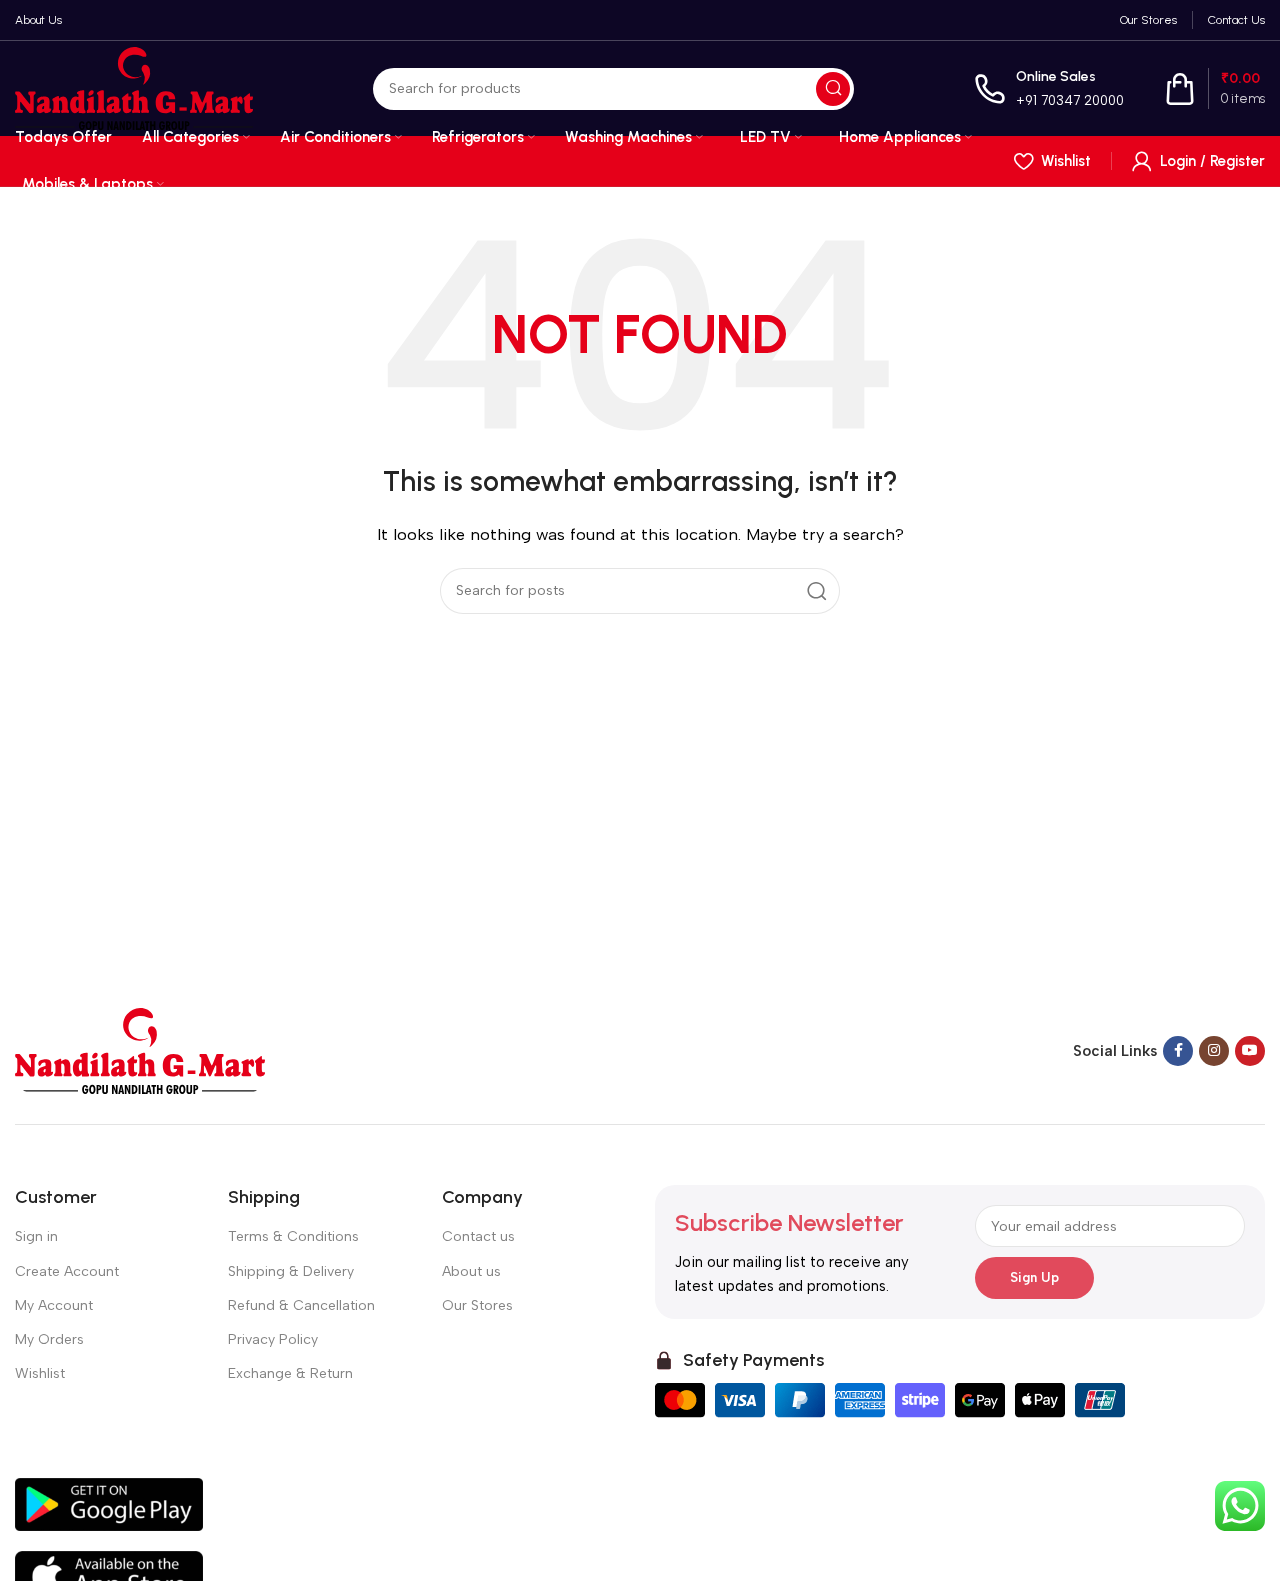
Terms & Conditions (293, 1236)
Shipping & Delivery (291, 1271)
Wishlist (40, 1373)
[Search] (833, 89)
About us (471, 1271)
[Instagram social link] (1214, 1051)
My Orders (49, 1339)
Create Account (67, 1271)
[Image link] (140, 1050)
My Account (54, 1305)
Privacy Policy (273, 1339)
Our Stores (477, 1305)
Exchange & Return (290, 1373)
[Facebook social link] (1178, 1051)
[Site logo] (134, 87)
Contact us (478, 1236)
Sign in (36, 1236)
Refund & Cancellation (301, 1305)
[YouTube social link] (1250, 1051)
